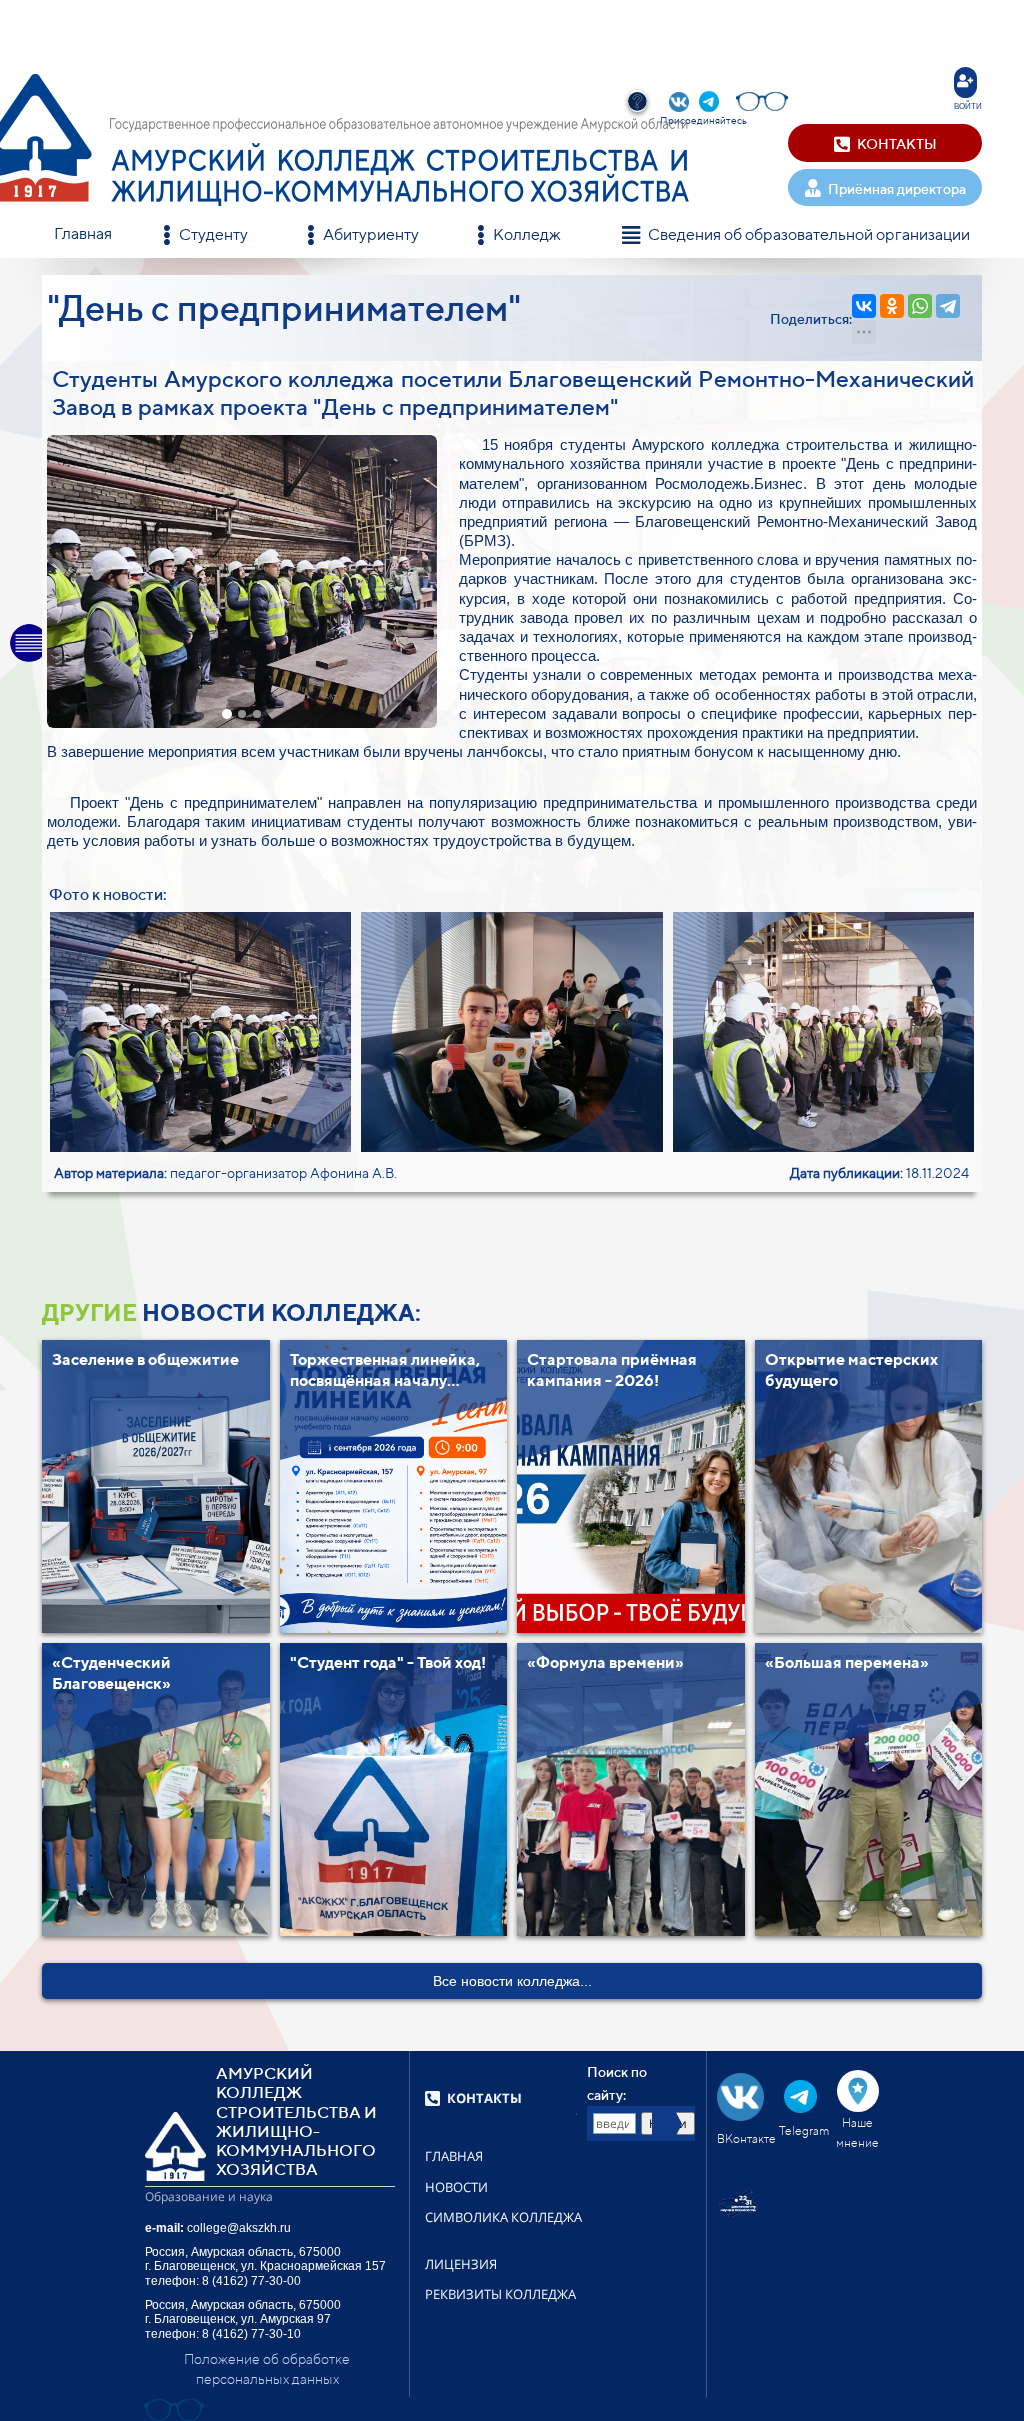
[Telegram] (948, 306)
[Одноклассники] (892, 306)
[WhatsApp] (920, 306)
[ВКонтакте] (864, 306)
